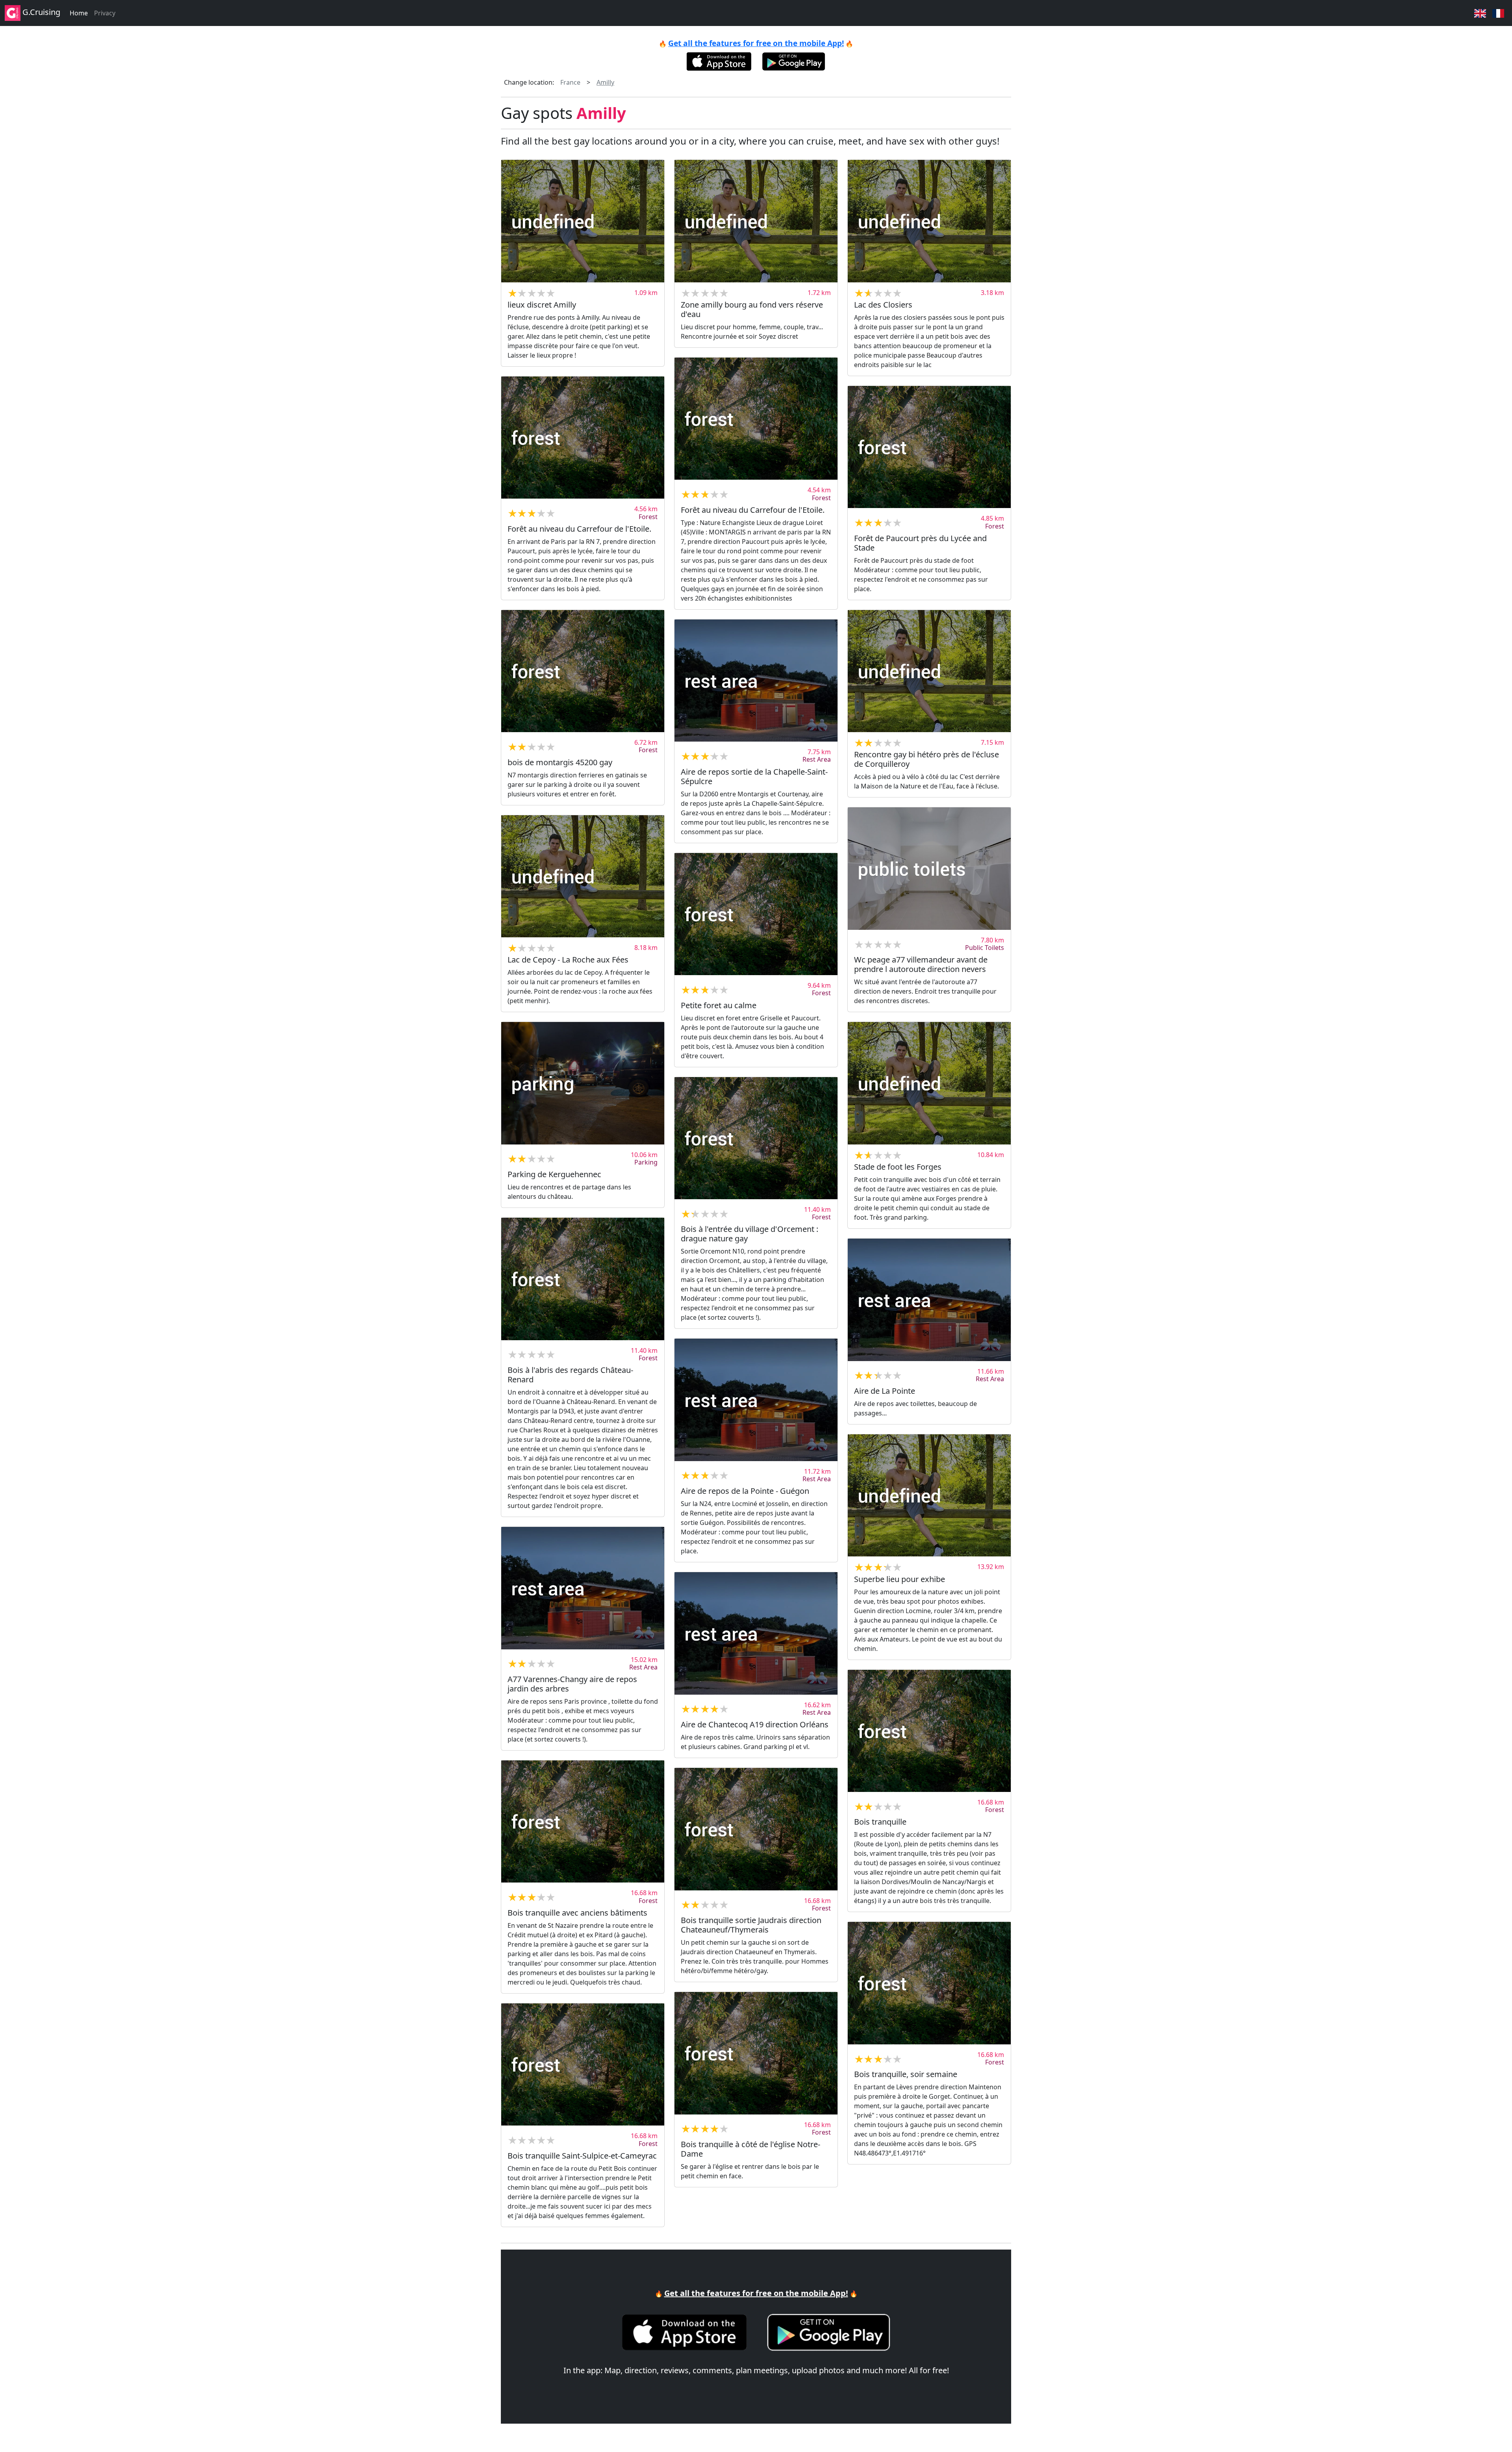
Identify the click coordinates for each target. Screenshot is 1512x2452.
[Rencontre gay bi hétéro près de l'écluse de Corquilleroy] (929, 671)
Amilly (605, 82)
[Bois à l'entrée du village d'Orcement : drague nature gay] (756, 1138)
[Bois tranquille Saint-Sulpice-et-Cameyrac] (583, 2065)
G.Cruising (40, 12)
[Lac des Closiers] (929, 221)
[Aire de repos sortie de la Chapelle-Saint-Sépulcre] (756, 681)
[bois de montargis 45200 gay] (583, 671)
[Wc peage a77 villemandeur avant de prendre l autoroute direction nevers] (929, 869)
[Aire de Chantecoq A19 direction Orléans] (756, 1633)
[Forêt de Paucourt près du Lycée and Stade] (929, 447)
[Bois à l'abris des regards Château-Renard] (583, 1279)
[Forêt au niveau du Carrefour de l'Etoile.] (756, 419)
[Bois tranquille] (929, 1731)
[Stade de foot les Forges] (929, 1083)
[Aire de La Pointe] (929, 1300)
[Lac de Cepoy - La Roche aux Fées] (583, 876)
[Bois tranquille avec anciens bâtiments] (583, 1822)
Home (79, 13)
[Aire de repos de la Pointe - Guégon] (756, 1400)
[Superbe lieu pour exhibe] (929, 1496)
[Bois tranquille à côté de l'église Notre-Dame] (756, 2053)
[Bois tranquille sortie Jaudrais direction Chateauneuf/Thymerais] (756, 1829)
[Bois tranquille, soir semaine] (929, 1983)
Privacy (105, 13)
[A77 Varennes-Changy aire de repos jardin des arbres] (583, 1588)
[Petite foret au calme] (756, 914)
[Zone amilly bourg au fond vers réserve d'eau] (756, 221)
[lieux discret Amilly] (583, 221)
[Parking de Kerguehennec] (583, 1083)
